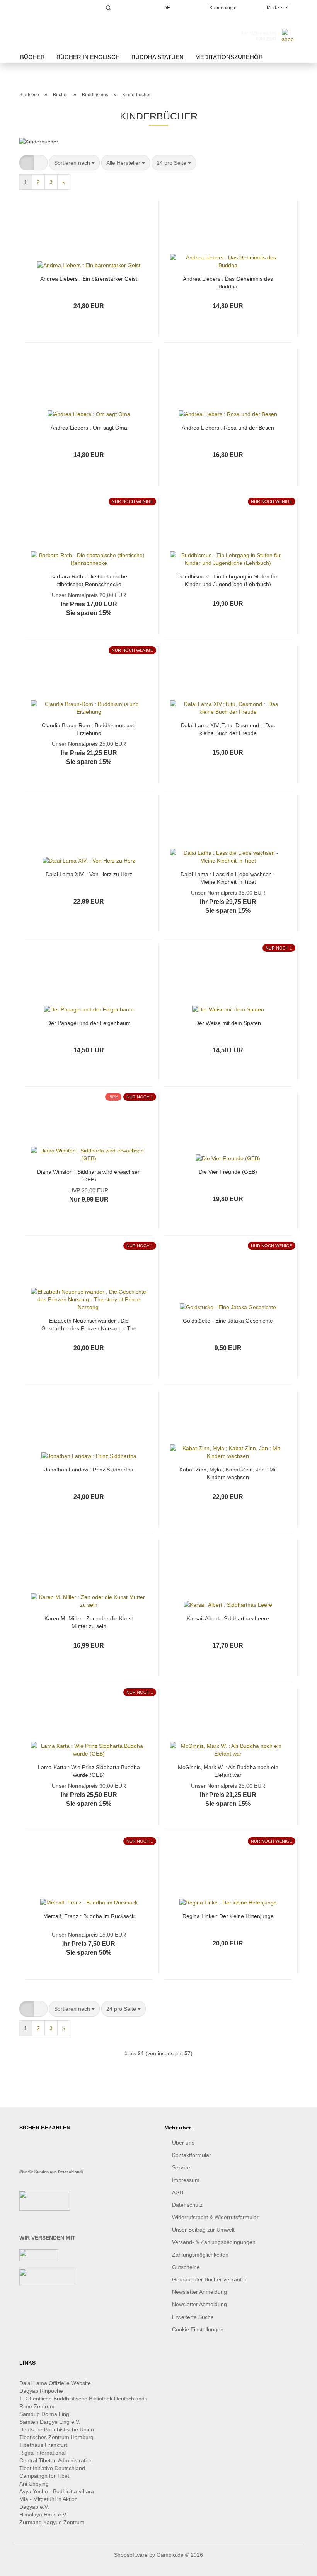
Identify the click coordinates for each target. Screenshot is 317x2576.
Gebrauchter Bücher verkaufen (210, 2279)
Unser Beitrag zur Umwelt (203, 2230)
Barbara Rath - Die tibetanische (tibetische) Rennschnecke (89, 580)
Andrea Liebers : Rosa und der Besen (228, 428)
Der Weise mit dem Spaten (228, 1023)
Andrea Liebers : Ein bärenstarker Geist (89, 279)
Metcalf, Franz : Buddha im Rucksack (89, 1916)
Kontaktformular (192, 2155)
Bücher (32, 57)
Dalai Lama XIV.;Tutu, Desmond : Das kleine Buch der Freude (228, 729)
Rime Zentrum (37, 2406)
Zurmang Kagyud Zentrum (52, 2522)
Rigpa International (43, 2453)
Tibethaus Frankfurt (43, 2445)
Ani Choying (34, 2484)
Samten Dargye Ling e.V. (50, 2422)
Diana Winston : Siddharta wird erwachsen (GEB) (89, 1175)
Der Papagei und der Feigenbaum (89, 1023)
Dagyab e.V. (34, 2507)
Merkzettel (276, 8)
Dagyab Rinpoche (42, 2391)
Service (181, 2167)
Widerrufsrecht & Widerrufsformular (215, 2217)
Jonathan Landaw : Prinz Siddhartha (89, 1470)
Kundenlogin (222, 8)
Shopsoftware (131, 2555)
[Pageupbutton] (296, 2564)
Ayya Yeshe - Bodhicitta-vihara (57, 2491)
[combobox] (74, 163)
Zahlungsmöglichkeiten (200, 2255)
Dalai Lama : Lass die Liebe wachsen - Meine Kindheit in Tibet (228, 877)
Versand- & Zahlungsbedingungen (214, 2242)
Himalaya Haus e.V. (44, 2515)
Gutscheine (186, 2267)
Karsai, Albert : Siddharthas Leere (228, 1618)
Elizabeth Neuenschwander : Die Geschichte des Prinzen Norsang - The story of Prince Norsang (89, 1324)
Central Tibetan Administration (56, 2460)
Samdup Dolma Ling (44, 2414)
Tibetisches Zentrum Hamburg (56, 2437)
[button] (26, 163)
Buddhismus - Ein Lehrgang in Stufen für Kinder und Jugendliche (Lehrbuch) (228, 580)
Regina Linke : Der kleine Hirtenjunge (228, 1916)
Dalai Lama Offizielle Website (55, 2383)
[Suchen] (109, 7)
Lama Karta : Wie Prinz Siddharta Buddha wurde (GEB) (89, 1770)
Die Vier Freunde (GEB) (228, 1172)
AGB (178, 2192)
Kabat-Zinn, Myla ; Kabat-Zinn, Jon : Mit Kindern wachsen (228, 1473)
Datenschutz (187, 2205)
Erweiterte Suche (193, 2317)
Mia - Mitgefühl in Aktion (49, 2499)
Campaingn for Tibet (44, 2476)
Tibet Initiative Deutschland (52, 2468)
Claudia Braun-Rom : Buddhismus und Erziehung (89, 729)
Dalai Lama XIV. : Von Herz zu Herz (89, 874)
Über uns (183, 2143)
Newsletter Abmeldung (199, 2304)
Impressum (186, 2180)
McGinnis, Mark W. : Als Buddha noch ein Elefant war (228, 1770)
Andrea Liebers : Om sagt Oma (89, 428)
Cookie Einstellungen (198, 2329)
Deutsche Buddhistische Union (57, 2429)
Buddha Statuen (158, 57)
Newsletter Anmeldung (199, 2292)
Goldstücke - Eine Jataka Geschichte (228, 1321)
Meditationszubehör (229, 57)
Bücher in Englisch (88, 57)
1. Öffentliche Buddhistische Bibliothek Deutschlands (83, 2399)
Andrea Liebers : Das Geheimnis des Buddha (228, 282)
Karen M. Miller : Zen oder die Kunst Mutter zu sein (89, 1622)
